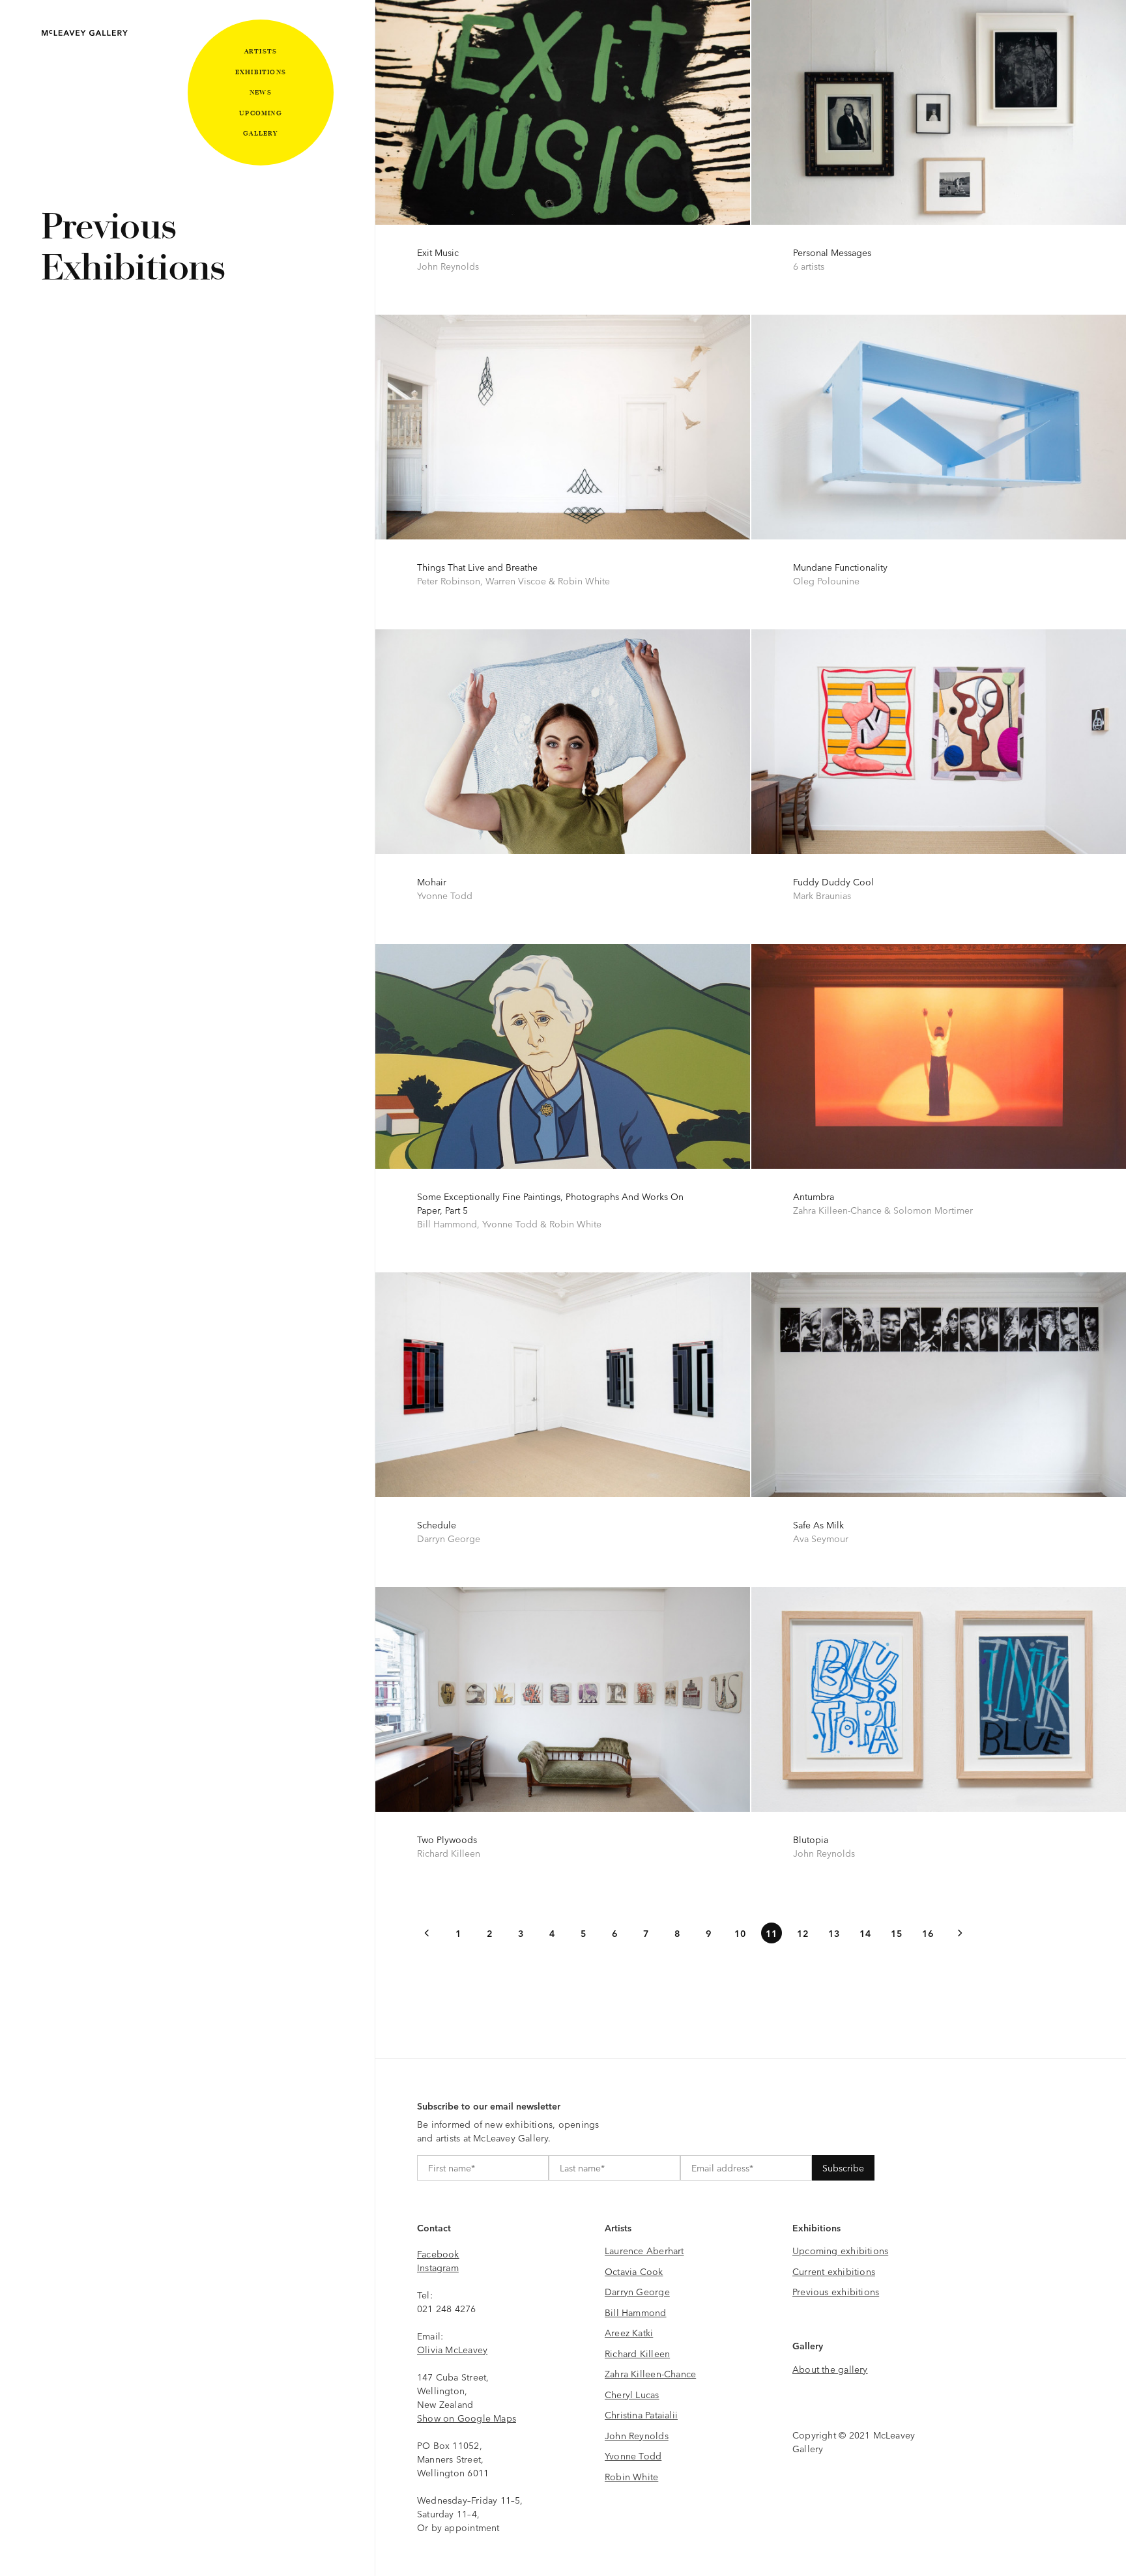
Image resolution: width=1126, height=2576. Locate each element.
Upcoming (261, 113)
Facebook (438, 2254)
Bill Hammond (636, 2312)
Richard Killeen (637, 2353)
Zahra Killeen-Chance (650, 2373)
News (261, 92)
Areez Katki (629, 2332)
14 (865, 1933)
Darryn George (637, 2291)
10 (740, 1933)
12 (803, 1933)
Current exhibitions (834, 2271)
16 (928, 1933)
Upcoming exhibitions (840, 2250)
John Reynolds (637, 2435)
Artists (261, 51)
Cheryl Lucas (632, 2394)
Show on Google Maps (467, 2418)
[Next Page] (959, 1933)
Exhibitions (261, 72)
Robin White (631, 2476)
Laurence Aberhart (644, 2250)
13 (834, 1933)
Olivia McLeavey (452, 2349)
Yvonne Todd (633, 2455)
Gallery (260, 133)
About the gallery (830, 2369)
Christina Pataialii (641, 2414)
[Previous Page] (427, 1933)
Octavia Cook (634, 2271)
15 (897, 1933)
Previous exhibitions (836, 2291)
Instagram (438, 2267)
